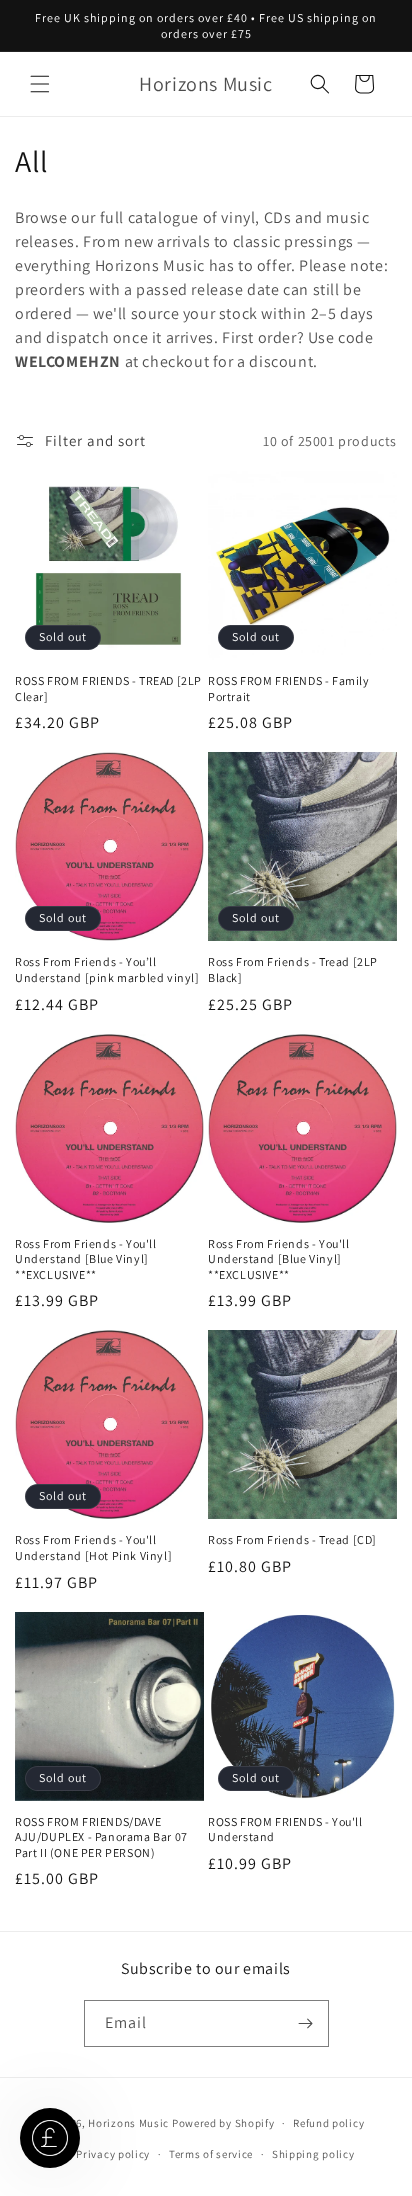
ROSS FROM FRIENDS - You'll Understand (285, 1829)
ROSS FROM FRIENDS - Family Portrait (289, 688)
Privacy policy (113, 2154)
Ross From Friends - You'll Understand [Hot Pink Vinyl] (93, 1547)
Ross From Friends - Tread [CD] (292, 1539)
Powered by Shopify (223, 2123)
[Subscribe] (306, 2023)
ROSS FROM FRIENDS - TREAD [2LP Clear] (108, 688)
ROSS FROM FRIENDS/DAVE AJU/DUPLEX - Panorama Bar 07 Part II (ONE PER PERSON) (101, 1837)
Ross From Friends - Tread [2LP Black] (293, 969)
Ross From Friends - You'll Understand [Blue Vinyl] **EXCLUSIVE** (86, 1259)
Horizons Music (128, 2123)
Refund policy (328, 2123)
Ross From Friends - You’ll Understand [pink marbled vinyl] (107, 969)
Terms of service (211, 2154)
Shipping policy (313, 2154)
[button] (40, 84)
